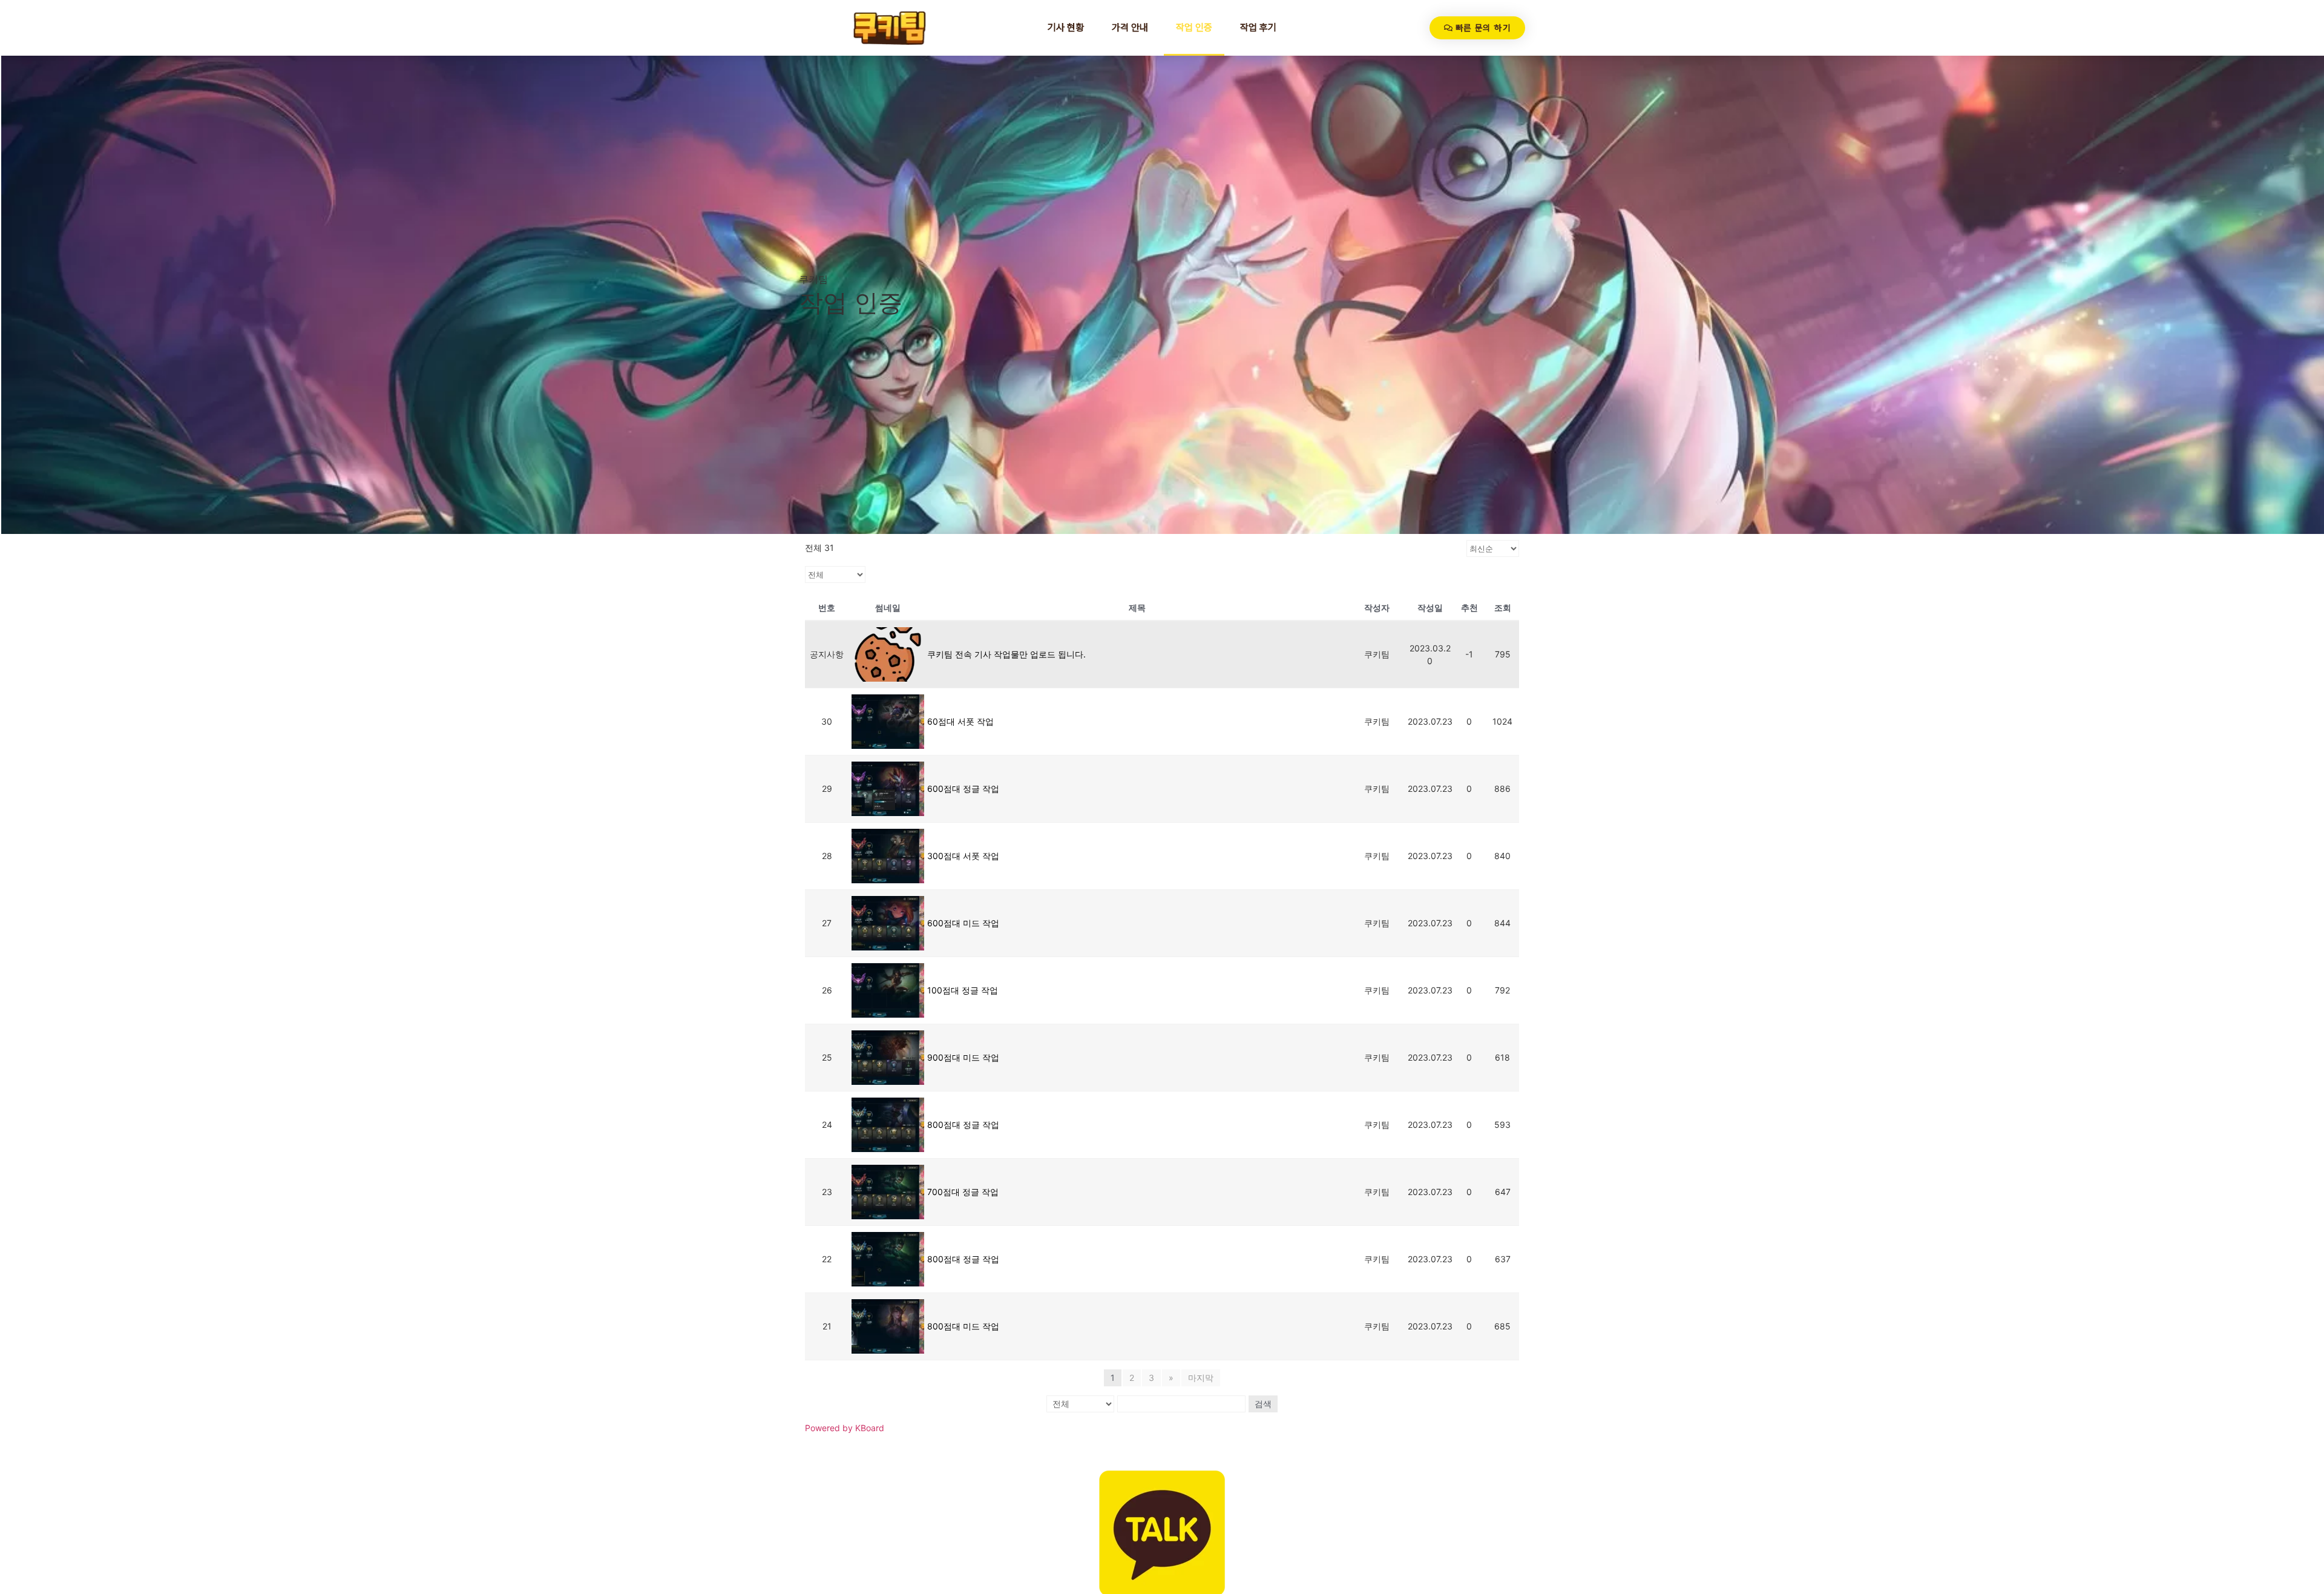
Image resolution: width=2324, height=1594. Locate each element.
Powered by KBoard (845, 1428)
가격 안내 (1130, 28)
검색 (1263, 1404)
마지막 (1201, 1378)
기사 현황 (1066, 28)
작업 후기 (1258, 28)
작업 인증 (1194, 28)
